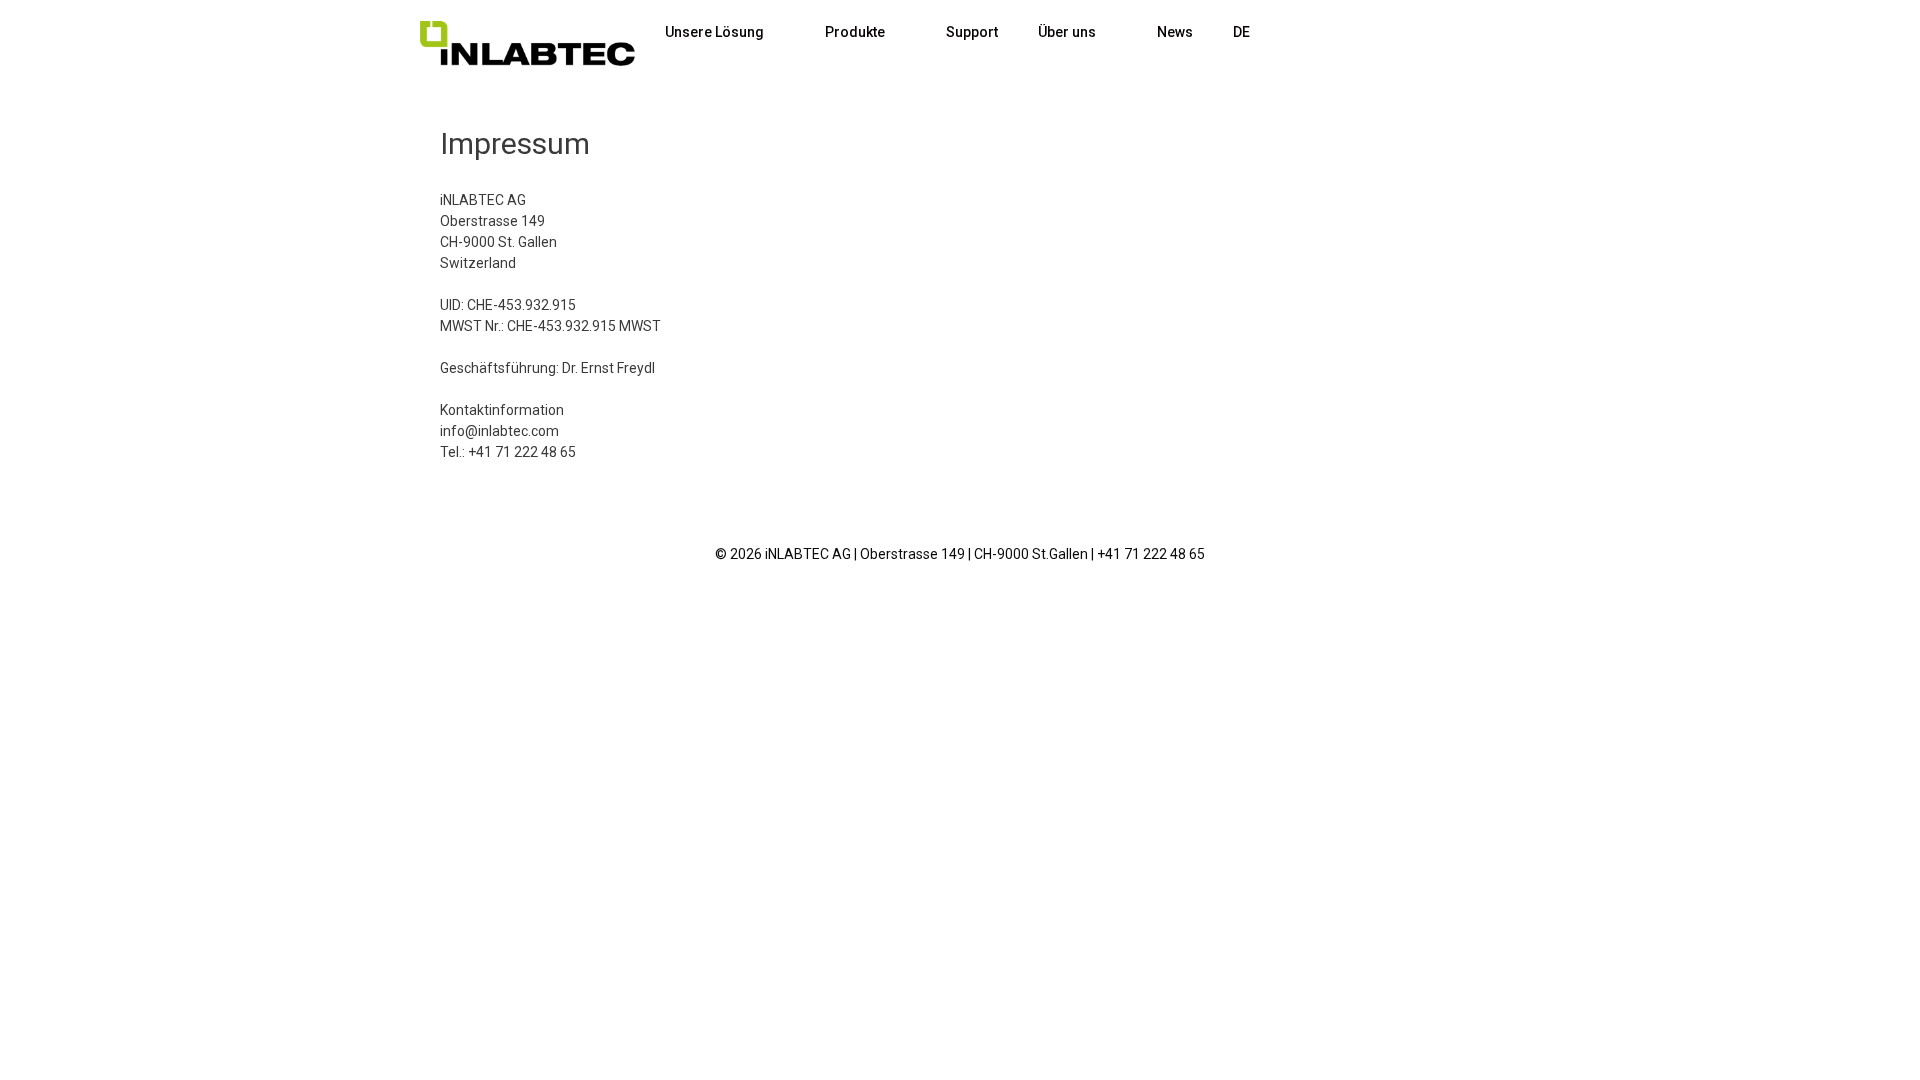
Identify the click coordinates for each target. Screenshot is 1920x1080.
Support (972, 32)
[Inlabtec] (527, 43)
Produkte (855, 32)
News (1175, 32)
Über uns (1067, 32)
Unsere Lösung (714, 32)
